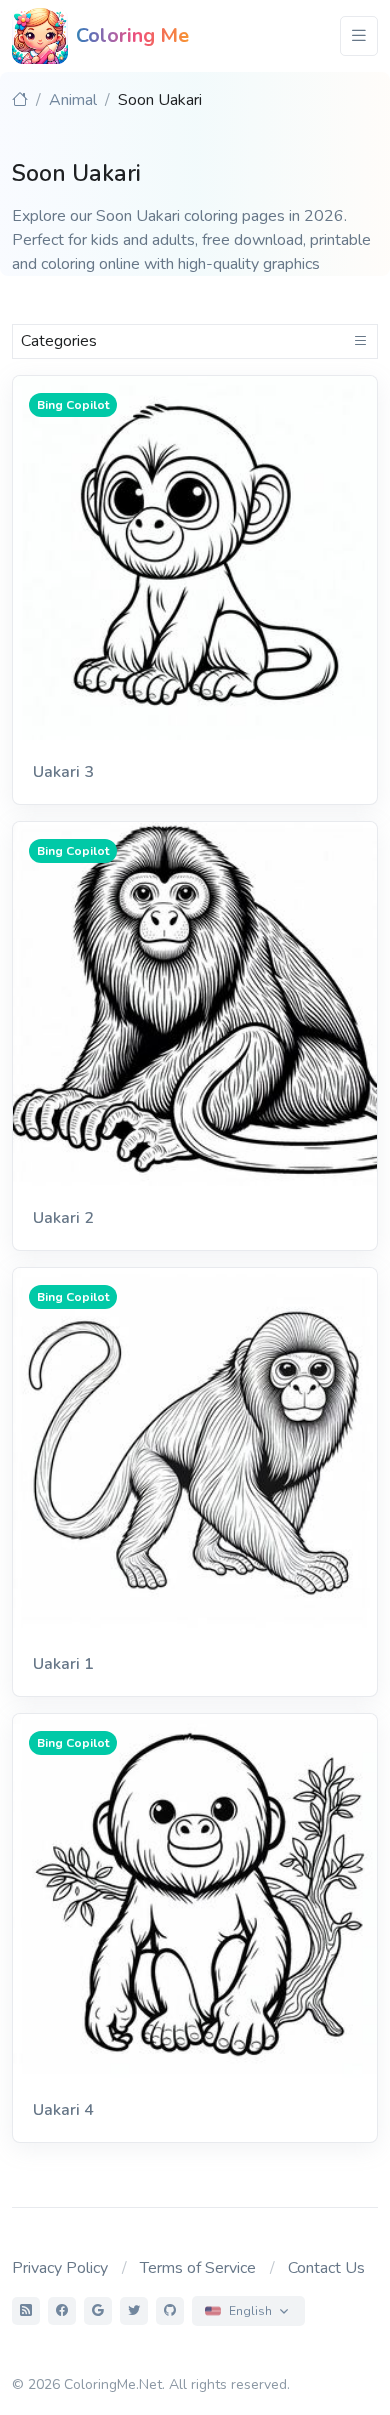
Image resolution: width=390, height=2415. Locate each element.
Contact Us (326, 2268)
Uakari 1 (63, 1664)
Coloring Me (132, 35)
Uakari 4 (63, 2110)
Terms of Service (198, 2268)
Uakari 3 (63, 772)
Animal (73, 100)
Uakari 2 (63, 1218)
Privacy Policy (60, 2268)
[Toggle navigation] (359, 36)
